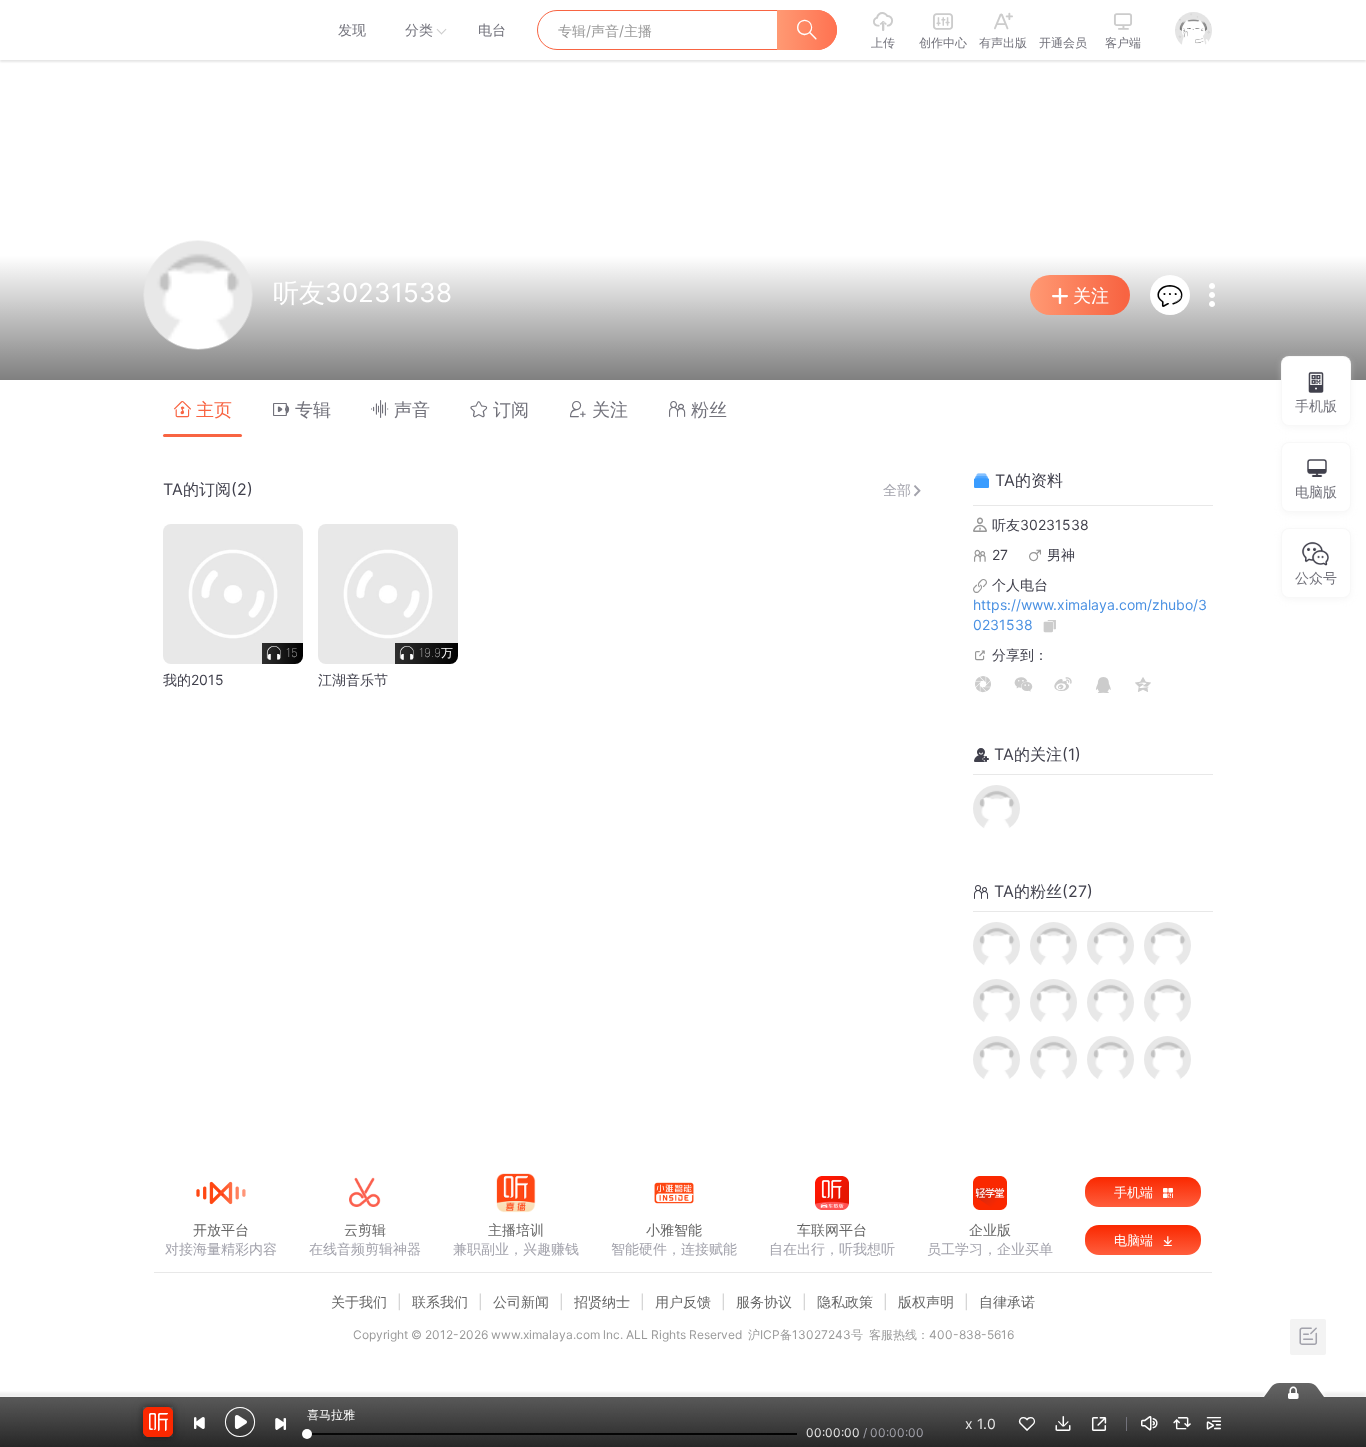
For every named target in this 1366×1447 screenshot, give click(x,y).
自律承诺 (1007, 1301)
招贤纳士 (602, 1301)
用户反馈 (683, 1301)
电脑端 (1135, 1240)
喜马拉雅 (220, 30)
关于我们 (359, 1301)
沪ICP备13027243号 (805, 1334)
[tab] (202, 408)
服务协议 (764, 1301)
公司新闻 (521, 1301)
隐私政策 (845, 1301)
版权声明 (926, 1301)
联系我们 (440, 1301)
